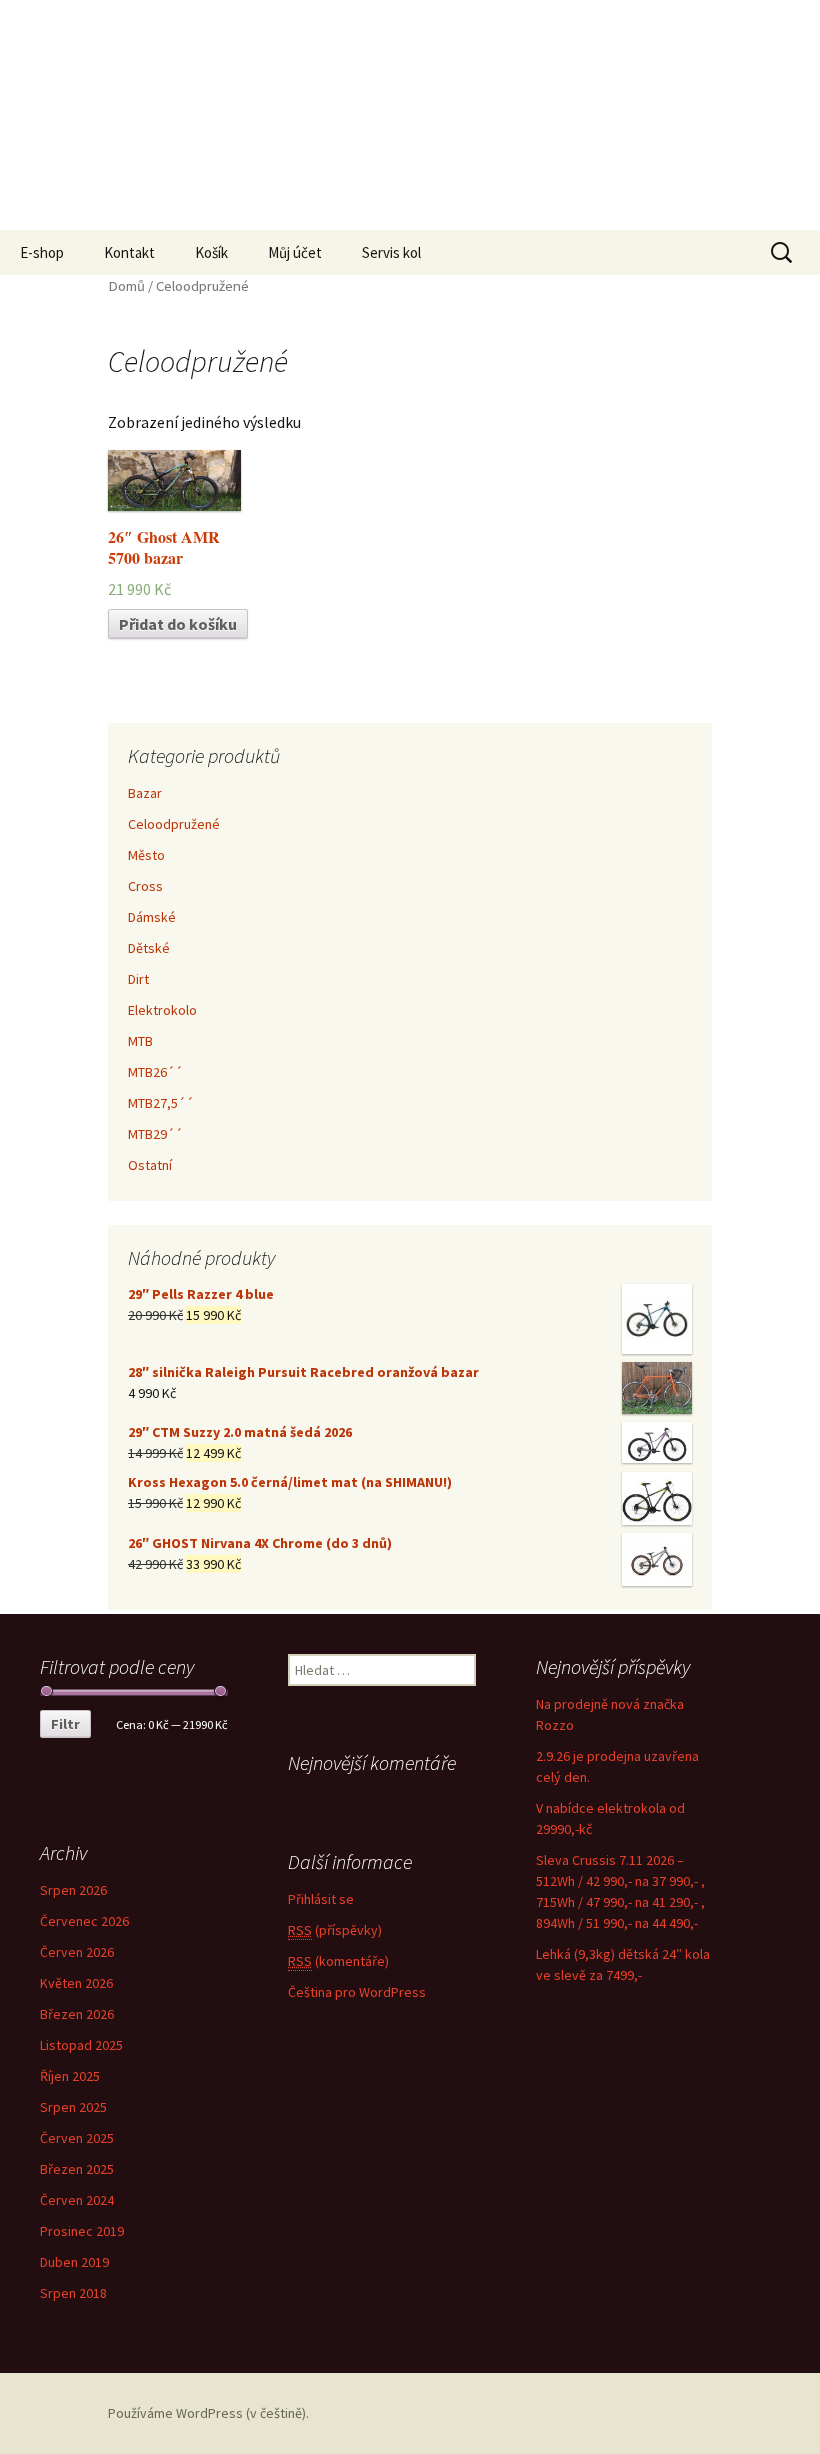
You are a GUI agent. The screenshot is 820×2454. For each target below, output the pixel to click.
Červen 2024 (77, 2200)
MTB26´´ (155, 1072)
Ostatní (150, 1165)
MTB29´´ (155, 1134)
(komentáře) (338, 1961)
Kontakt (129, 252)
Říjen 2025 (70, 2076)
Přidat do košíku (178, 624)
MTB (140, 1041)
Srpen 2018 (73, 2293)
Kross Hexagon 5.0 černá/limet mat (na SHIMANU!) (290, 1482)
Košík (211, 252)
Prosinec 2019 (82, 2231)
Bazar (145, 793)
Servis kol (391, 252)
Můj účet (295, 252)
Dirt (138, 979)
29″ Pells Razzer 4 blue (201, 1294)
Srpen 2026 (73, 1890)
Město (146, 855)
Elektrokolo (162, 1010)
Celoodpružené (174, 824)
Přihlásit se (321, 1899)
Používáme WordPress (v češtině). (208, 2413)
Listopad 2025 (81, 2045)
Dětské (149, 948)
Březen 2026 (77, 2014)
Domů (126, 286)
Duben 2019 (74, 2262)
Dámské (152, 917)
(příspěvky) (335, 1930)
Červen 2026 (77, 1952)
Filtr (65, 1724)
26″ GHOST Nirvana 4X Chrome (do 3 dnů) (260, 1543)
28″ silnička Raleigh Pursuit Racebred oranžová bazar (303, 1372)
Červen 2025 (77, 2138)
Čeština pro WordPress (357, 1992)
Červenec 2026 (84, 1921)
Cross (145, 886)
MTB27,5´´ (161, 1103)
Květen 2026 (76, 1983)
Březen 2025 (77, 2169)
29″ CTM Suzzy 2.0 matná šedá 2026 (240, 1432)
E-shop (42, 252)
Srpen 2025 (73, 2107)
